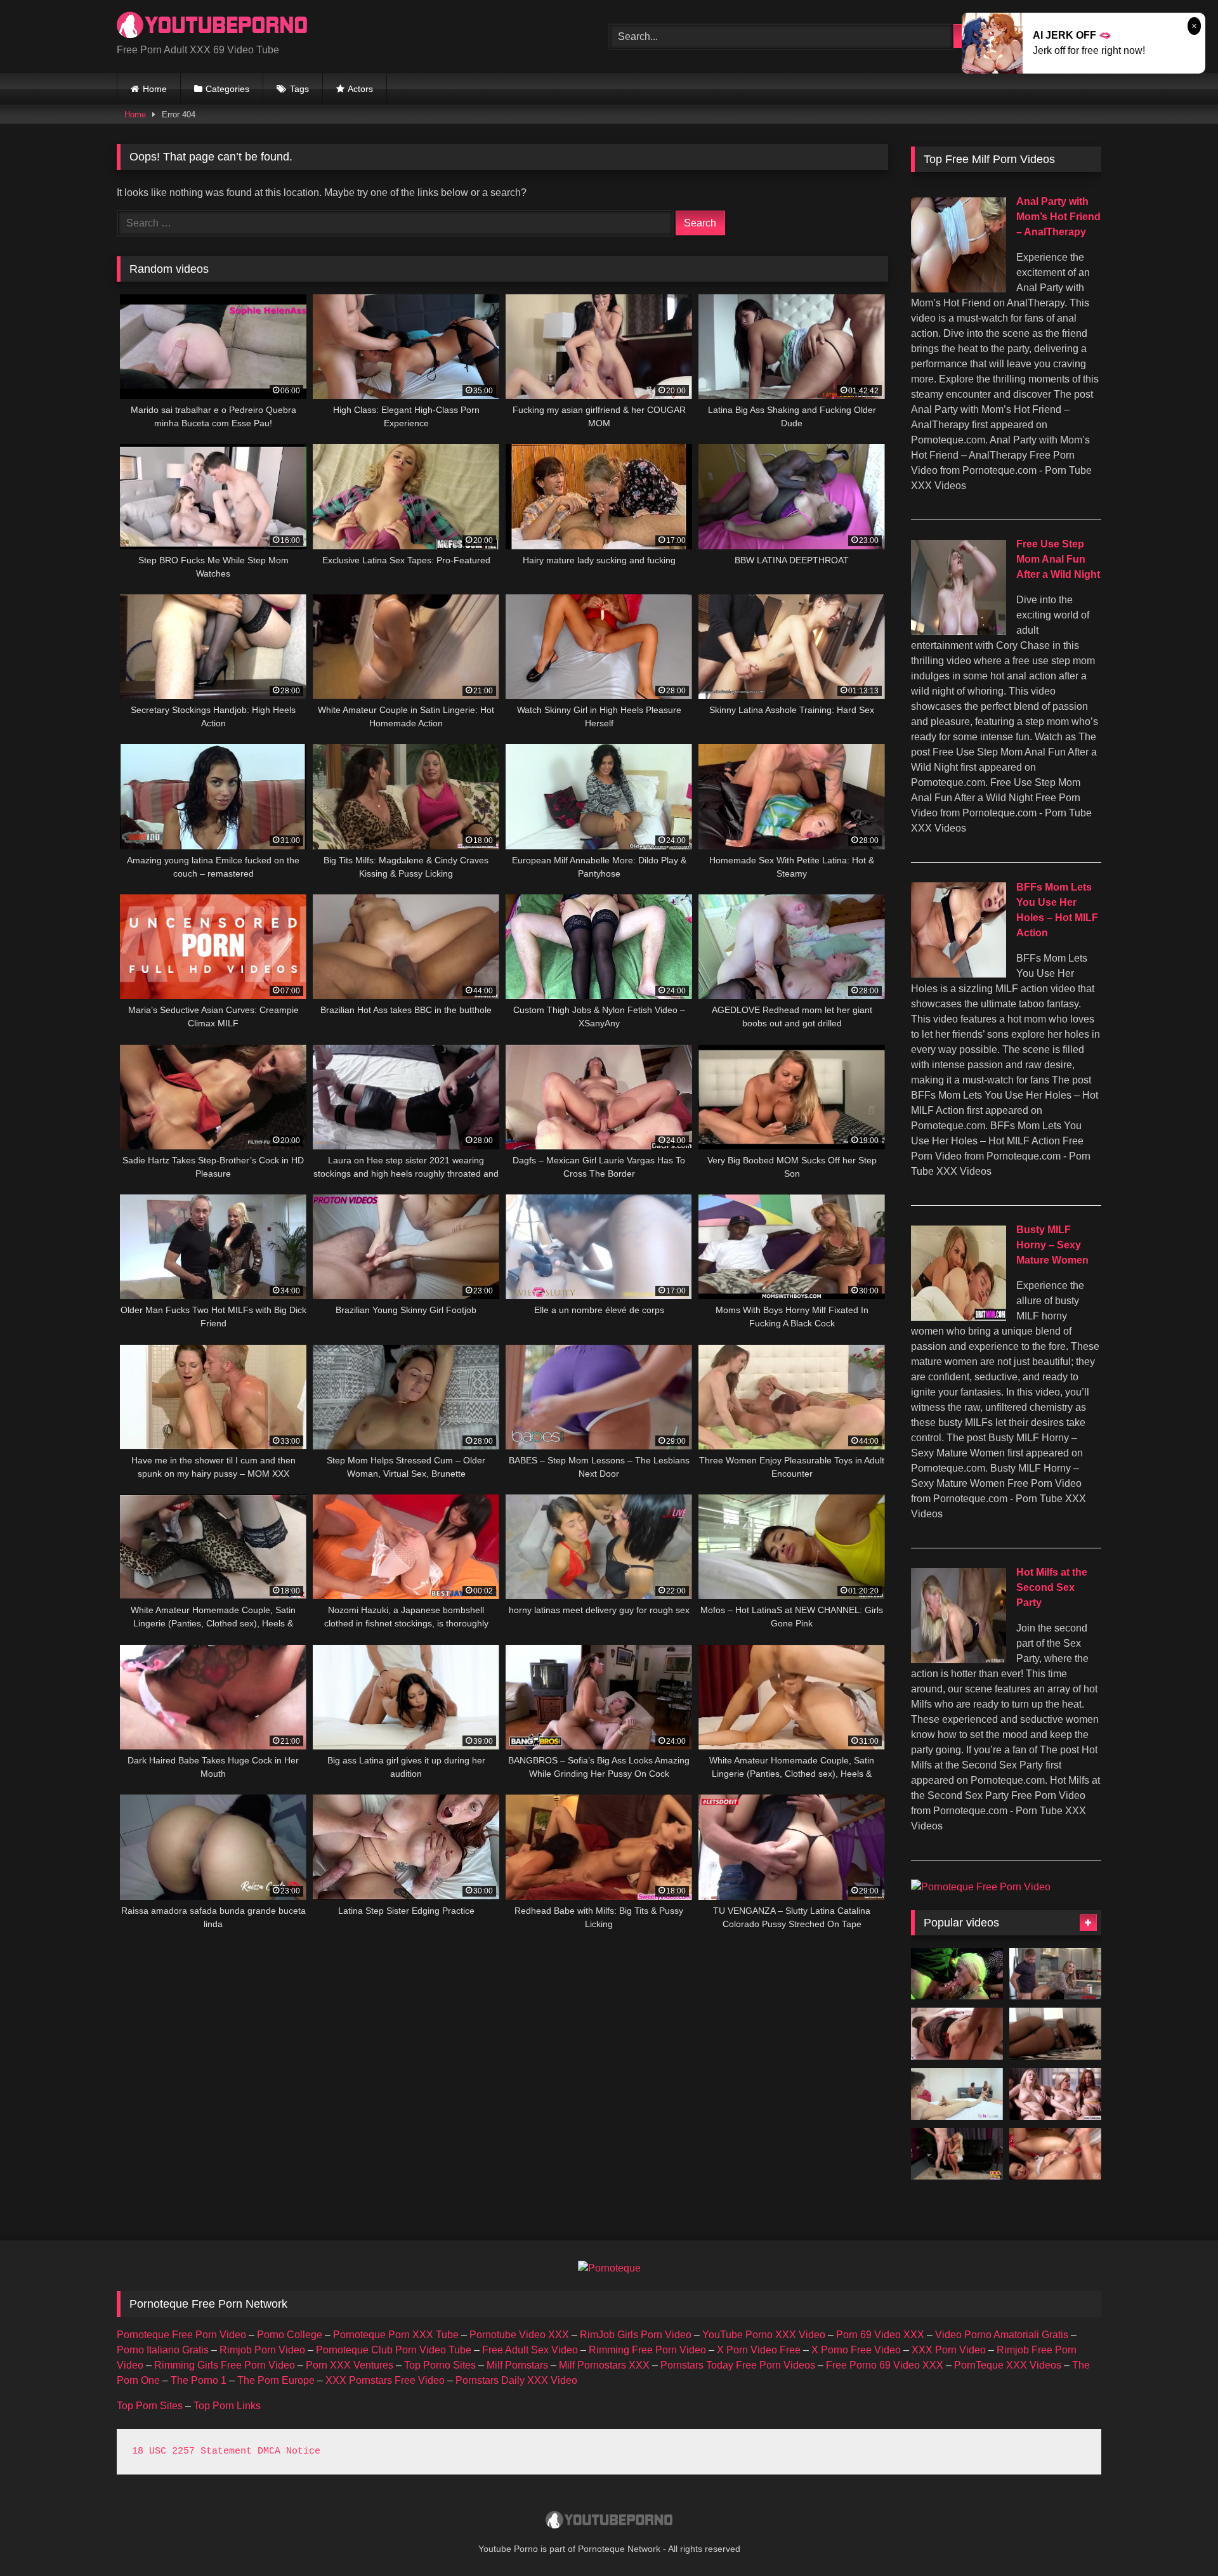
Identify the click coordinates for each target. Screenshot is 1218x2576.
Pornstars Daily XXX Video (516, 2380)
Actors (360, 89)
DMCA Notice (289, 2451)
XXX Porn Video (949, 2350)
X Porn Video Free (759, 2350)
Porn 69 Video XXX (880, 2335)
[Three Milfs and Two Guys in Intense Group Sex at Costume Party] (957, 1974)
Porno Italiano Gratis (163, 2350)
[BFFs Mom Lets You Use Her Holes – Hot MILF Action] (959, 974)
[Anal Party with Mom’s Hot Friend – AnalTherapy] (959, 289)
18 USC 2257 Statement (192, 2451)
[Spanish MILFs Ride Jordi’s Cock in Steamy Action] (957, 2094)
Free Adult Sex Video (530, 2350)
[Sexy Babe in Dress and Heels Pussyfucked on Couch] (957, 2154)
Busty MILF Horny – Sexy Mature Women (1052, 1245)
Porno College (290, 2335)
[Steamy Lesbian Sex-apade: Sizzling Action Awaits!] (1055, 2154)
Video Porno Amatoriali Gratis (1002, 2335)
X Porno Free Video (856, 2350)
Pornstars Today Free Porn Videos (738, 2365)
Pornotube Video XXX (519, 2335)
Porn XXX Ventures (350, 2365)
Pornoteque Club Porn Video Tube (394, 2350)
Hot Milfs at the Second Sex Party (1052, 1587)
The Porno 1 (199, 2380)
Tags (299, 89)
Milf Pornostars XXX (604, 2365)
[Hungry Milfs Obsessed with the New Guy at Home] (1055, 1974)
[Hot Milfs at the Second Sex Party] (959, 1660)
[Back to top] (1179, 2538)
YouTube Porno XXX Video (764, 2335)
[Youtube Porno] (212, 26)
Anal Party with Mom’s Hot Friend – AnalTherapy (1058, 217)
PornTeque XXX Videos (1008, 2365)
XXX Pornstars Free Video (385, 2380)
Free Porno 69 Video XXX (885, 2365)
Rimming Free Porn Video (647, 2350)
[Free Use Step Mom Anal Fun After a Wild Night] (959, 631)
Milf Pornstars (517, 2365)
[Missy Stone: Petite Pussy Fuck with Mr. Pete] (1055, 2034)
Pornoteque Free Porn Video (181, 2335)
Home (155, 89)
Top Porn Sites (150, 2406)
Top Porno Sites (440, 2365)
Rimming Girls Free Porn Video (225, 2365)
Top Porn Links (227, 2406)
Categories (227, 89)
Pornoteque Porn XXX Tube (396, 2335)
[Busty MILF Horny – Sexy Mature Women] (959, 1317)
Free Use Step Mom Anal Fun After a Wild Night (1058, 559)
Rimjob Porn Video (262, 2350)
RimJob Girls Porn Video (636, 2335)
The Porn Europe (276, 2380)
